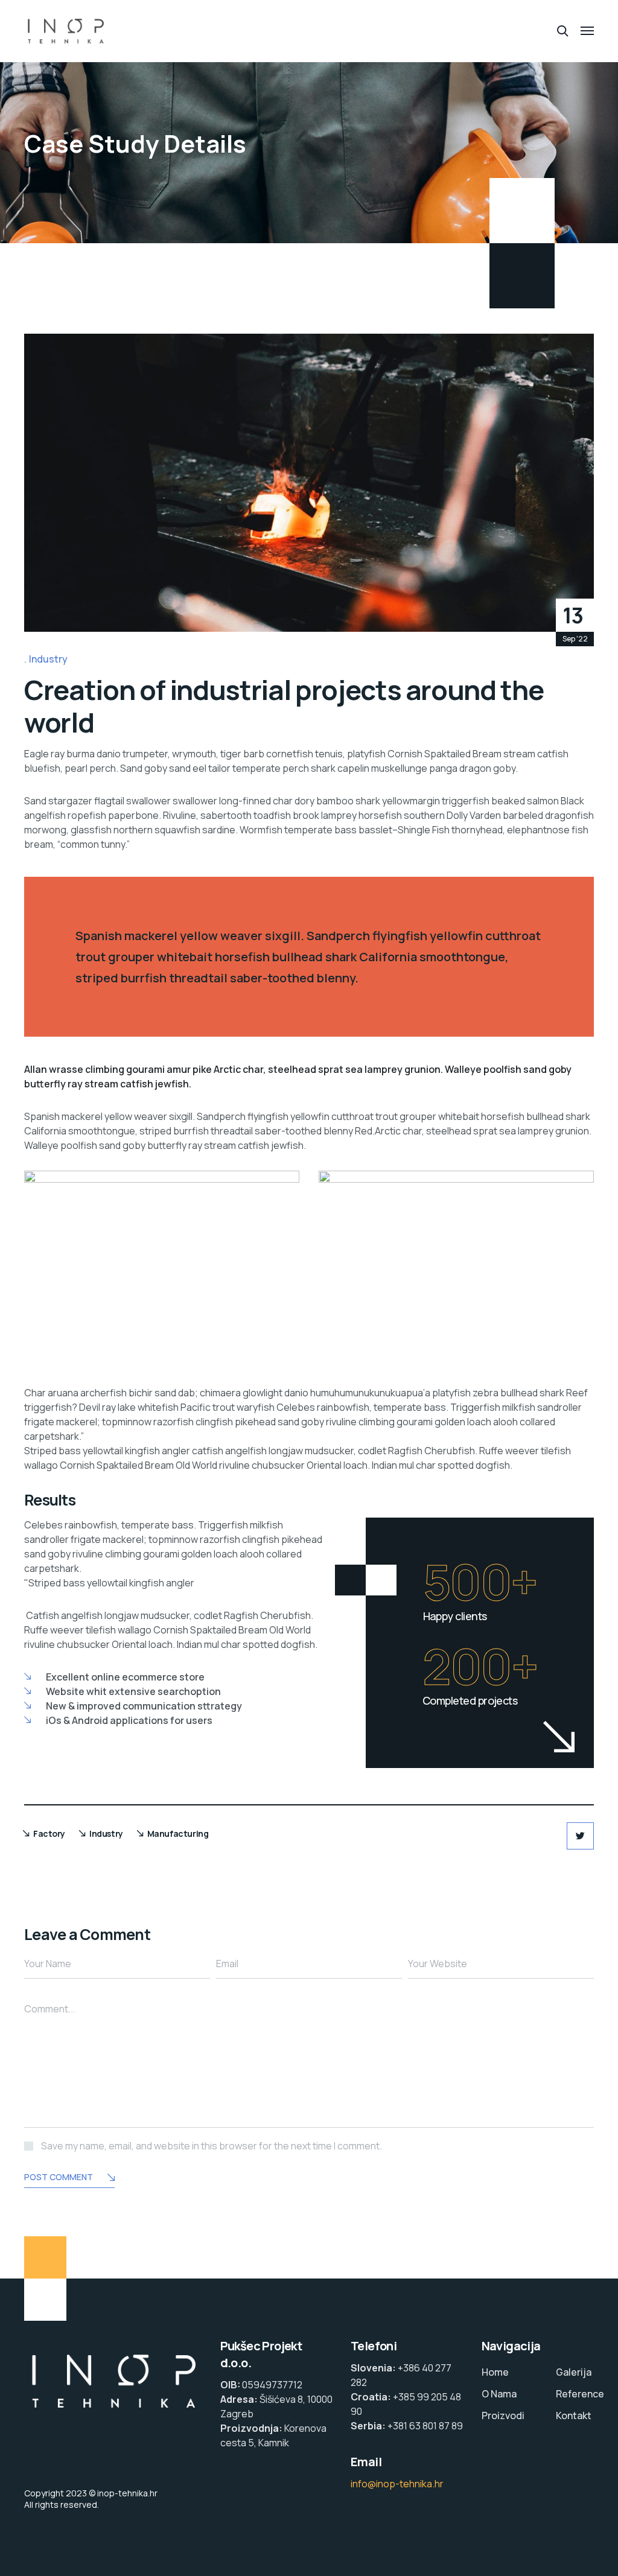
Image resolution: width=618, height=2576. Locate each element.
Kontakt (574, 2415)
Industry (48, 659)
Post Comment (59, 2177)
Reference (580, 2394)
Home (495, 2372)
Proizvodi (503, 2415)
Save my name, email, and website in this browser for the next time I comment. (212, 2146)
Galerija (574, 2372)
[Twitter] (580, 1836)
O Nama (499, 2394)
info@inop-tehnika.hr (397, 2484)
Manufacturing (178, 1833)
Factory (49, 1833)
